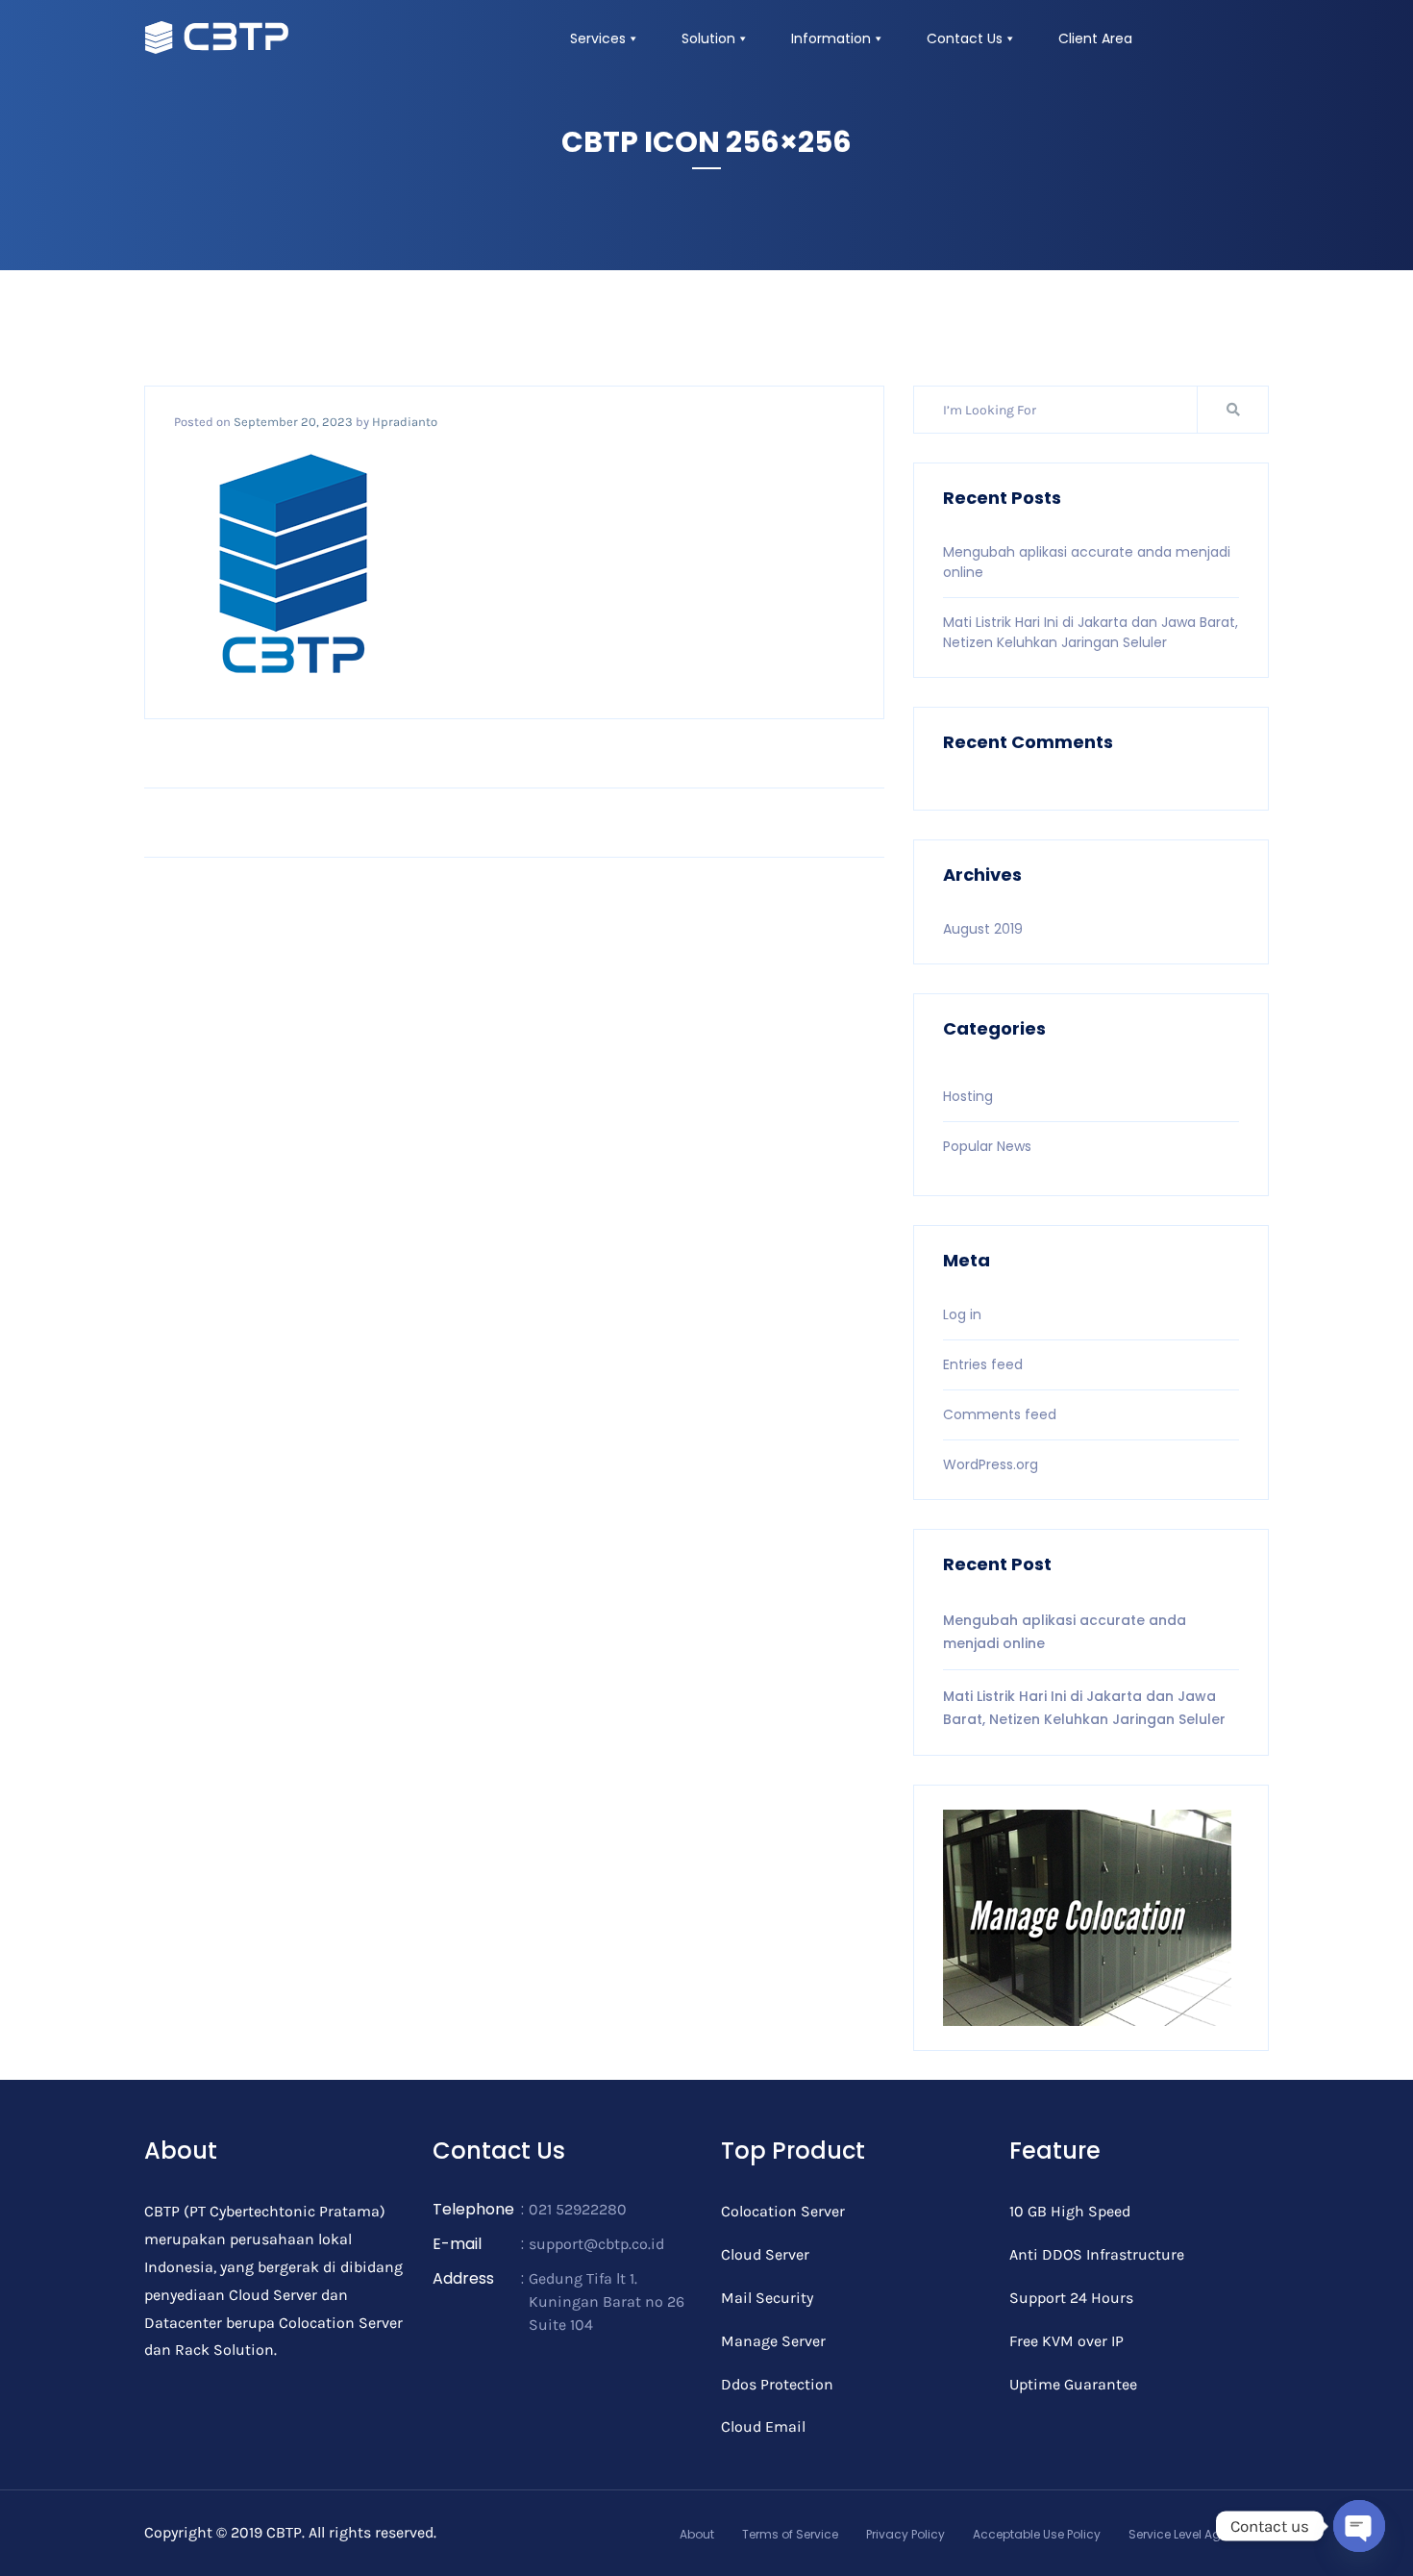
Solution (708, 38)
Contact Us (965, 38)
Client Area (1095, 38)
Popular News (987, 1146)
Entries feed (983, 1364)
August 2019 (983, 929)
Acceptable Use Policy (1037, 2534)
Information (831, 38)
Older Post (831, 822)
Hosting (968, 1096)
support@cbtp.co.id (596, 2244)
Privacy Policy (905, 2534)
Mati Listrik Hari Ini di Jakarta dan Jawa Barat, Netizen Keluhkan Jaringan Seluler (1091, 632)
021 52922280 (578, 2209)
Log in (962, 1314)
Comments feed (1000, 1414)
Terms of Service (790, 2534)
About (697, 2534)
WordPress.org (991, 1464)
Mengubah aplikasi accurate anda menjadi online (1065, 1632)
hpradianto (405, 422)
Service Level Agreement (1199, 2534)
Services (598, 38)
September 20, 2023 (293, 422)
